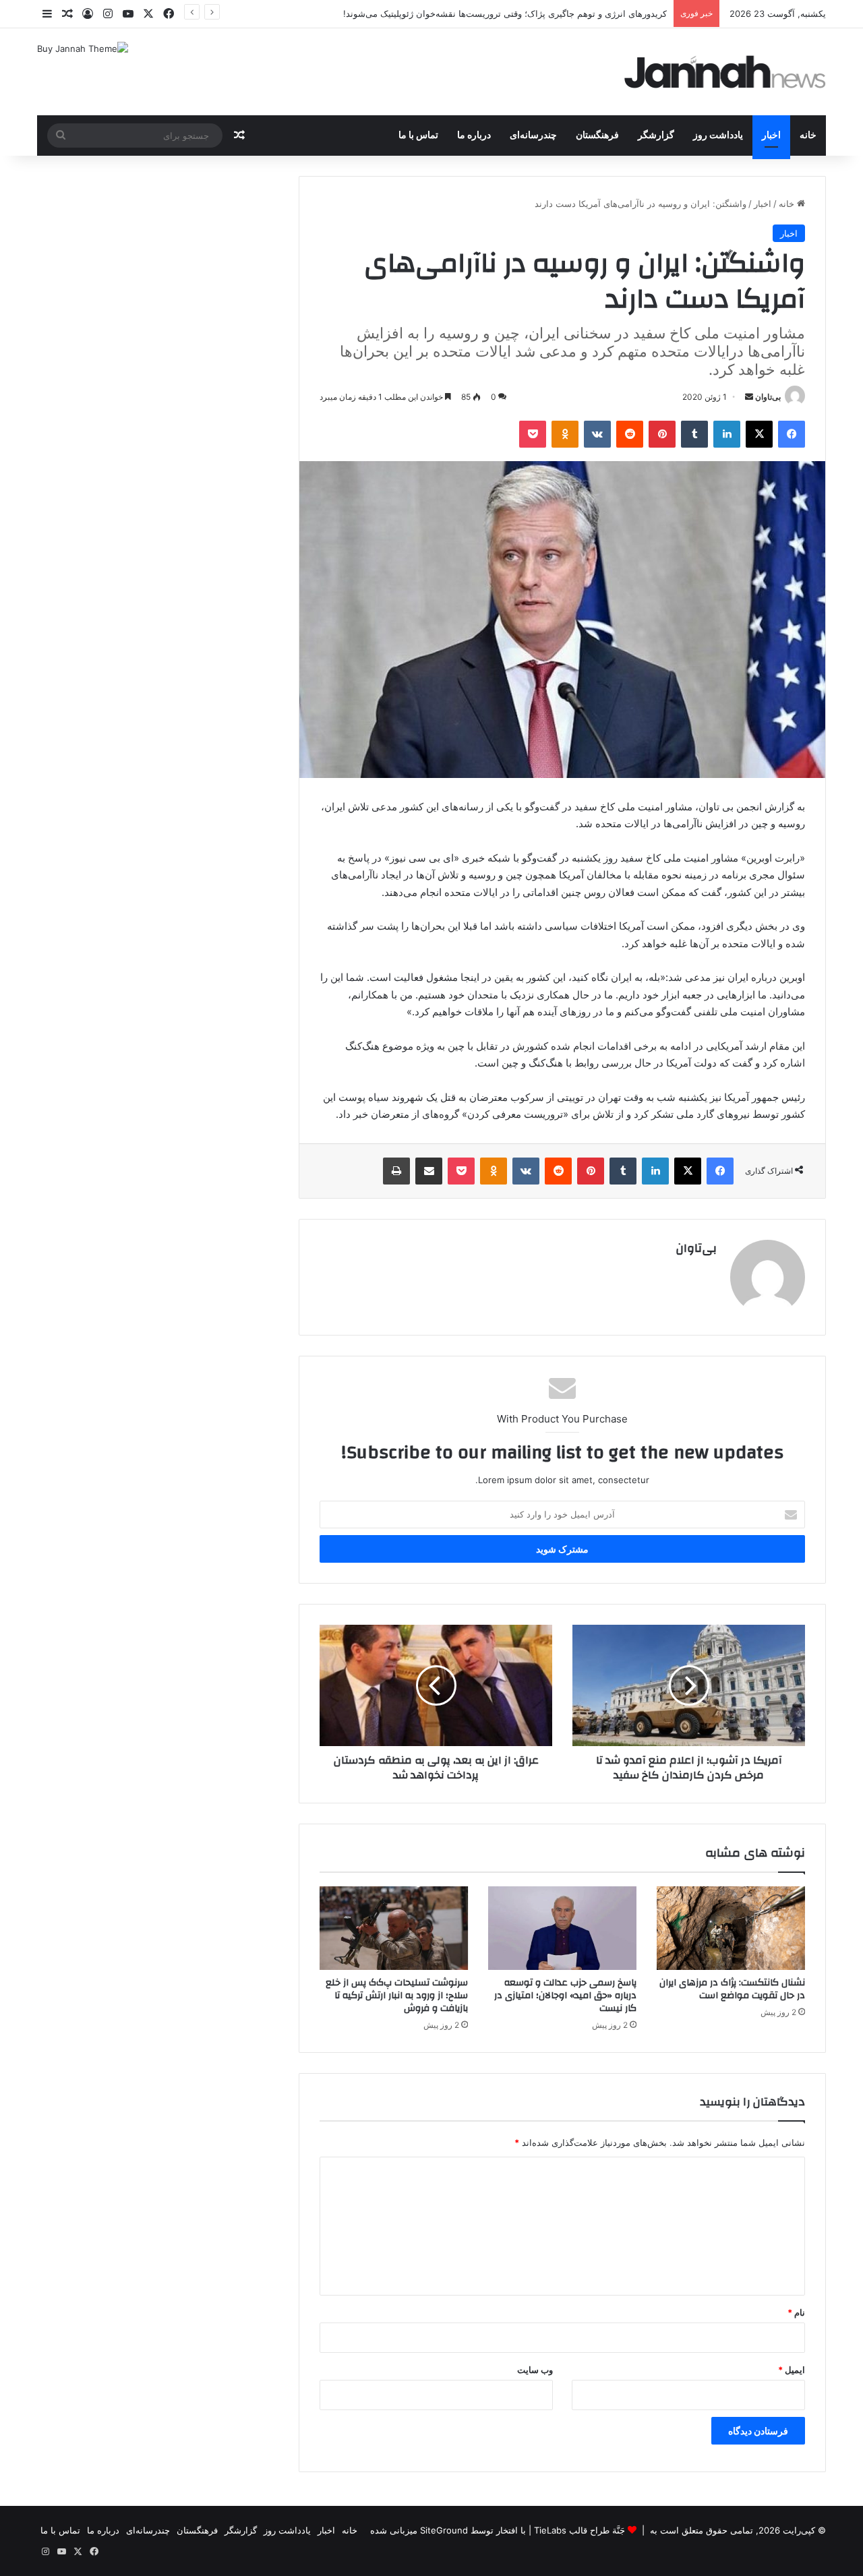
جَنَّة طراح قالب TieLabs (579, 2530)
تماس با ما (418, 136)
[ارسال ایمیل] (749, 397)
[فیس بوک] (792, 434)
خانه (808, 136)
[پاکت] (533, 434)
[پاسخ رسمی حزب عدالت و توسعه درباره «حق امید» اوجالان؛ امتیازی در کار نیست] (562, 1928)
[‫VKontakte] (597, 434)
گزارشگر (656, 136)
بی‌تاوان (768, 397)
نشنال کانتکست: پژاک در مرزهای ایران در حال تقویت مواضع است (732, 1989)
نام (796, 2312)
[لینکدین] (727, 434)
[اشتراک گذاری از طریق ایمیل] (429, 1171)
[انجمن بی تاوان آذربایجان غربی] (725, 72)
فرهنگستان (597, 136)
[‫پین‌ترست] (662, 434)
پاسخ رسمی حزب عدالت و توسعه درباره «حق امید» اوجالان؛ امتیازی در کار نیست (565, 1996)
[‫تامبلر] (694, 434)
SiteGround (444, 2530)
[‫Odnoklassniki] (565, 434)
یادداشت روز (718, 136)
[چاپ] (396, 1171)
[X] (759, 434)
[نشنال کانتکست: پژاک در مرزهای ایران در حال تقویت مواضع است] (731, 1928)
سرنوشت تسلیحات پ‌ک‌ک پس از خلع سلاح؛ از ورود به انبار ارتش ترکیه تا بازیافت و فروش (397, 1996)
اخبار (771, 136)
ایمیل (792, 2370)
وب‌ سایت (535, 2370)
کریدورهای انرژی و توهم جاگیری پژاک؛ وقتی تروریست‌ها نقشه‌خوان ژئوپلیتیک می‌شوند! (505, 13)
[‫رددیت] (630, 434)
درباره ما (474, 136)
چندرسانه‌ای (533, 136)
